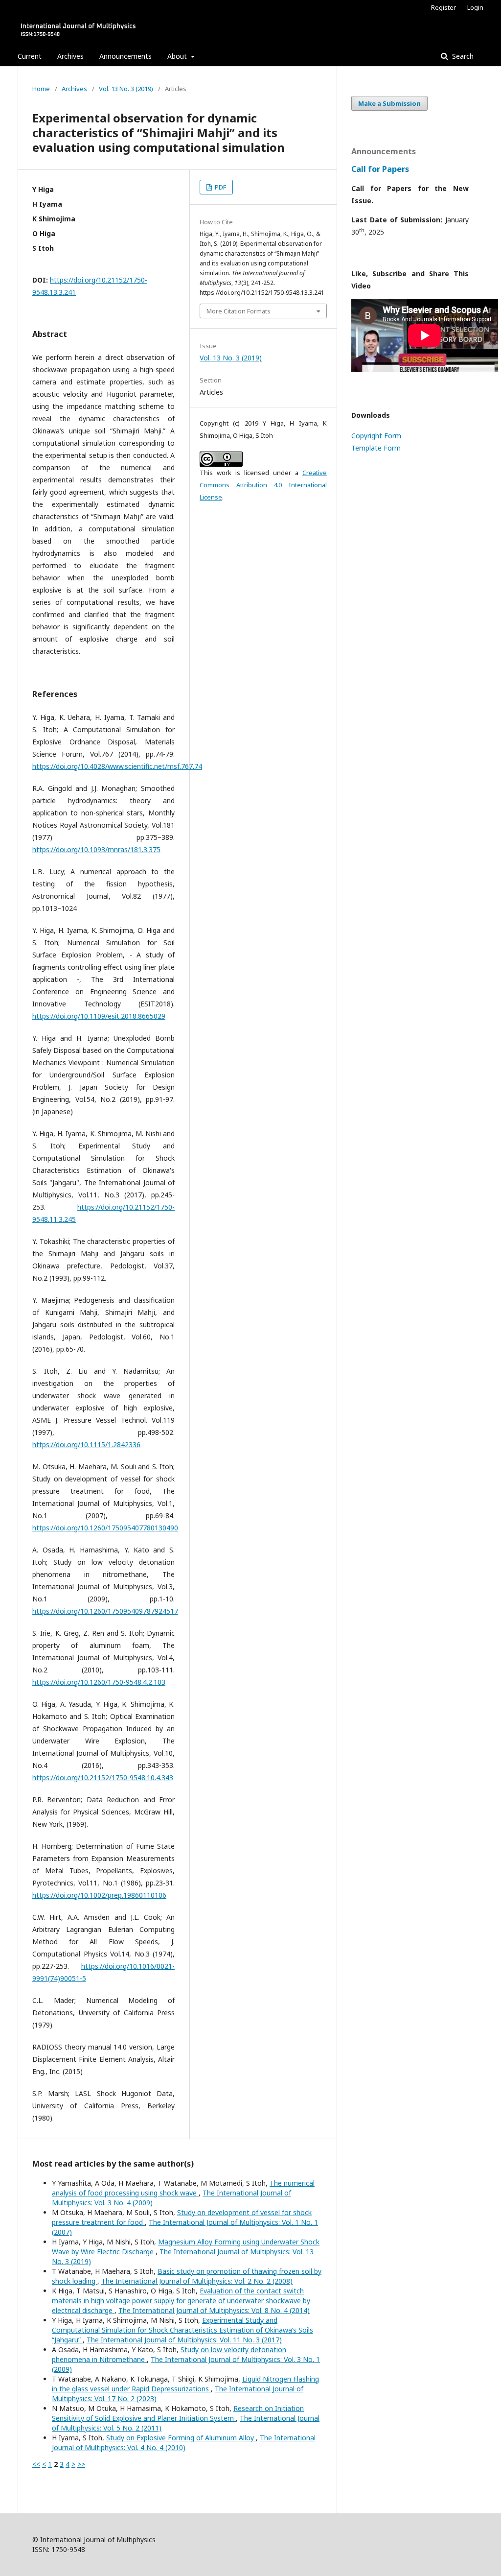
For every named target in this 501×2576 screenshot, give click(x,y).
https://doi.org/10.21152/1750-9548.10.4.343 (103, 1777)
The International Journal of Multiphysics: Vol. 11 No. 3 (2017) (184, 2340)
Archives (70, 56)
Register (444, 7)
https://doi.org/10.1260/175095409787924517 (105, 1611)
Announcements (125, 56)
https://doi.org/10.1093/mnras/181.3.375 (96, 849)
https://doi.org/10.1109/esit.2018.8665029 (99, 1016)
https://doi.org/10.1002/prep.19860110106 (99, 1895)
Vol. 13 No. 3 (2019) (126, 89)
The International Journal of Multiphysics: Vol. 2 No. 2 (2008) (197, 2281)
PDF (220, 187)
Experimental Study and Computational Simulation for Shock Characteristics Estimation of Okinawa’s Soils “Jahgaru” (182, 2330)
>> (81, 2464)
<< (36, 2464)
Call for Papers (380, 169)
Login (475, 7)
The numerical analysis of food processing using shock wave (183, 2188)
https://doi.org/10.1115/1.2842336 (86, 1444)
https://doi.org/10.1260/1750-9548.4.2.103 (99, 1682)
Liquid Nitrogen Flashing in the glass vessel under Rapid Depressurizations (185, 2384)
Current (30, 56)
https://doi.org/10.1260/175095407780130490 (105, 1528)
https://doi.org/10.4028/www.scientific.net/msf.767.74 (117, 766)
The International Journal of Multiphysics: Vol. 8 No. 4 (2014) (214, 2310)
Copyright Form (376, 436)
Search (462, 56)
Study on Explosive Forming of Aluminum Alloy (181, 2438)
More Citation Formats (239, 311)
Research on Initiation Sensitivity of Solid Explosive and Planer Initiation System (178, 2413)
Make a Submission (389, 103)
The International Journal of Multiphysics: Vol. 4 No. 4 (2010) (184, 2443)
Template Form (376, 448)
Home (41, 89)
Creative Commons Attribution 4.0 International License (263, 485)
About (178, 56)
